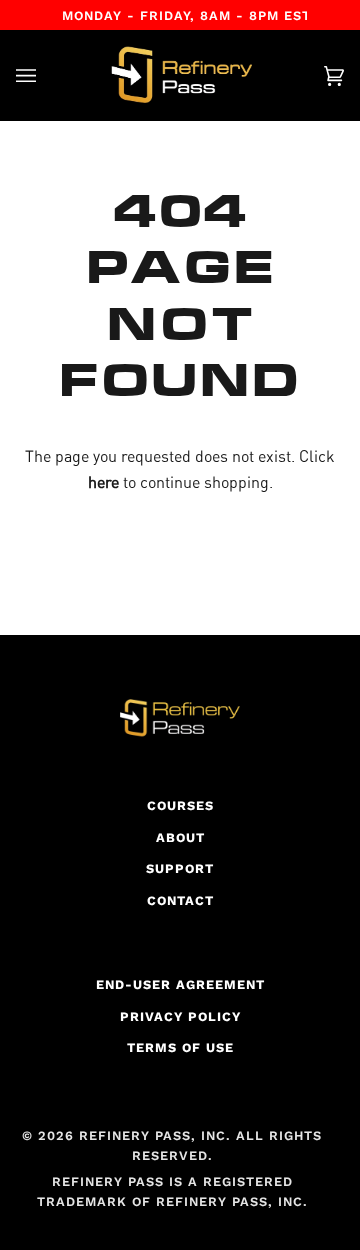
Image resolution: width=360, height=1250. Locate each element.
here (103, 482)
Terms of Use (180, 1047)
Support (180, 868)
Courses (180, 805)
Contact (180, 900)
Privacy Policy (180, 1016)
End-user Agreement (180, 984)
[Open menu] (46, 75)
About (180, 837)
